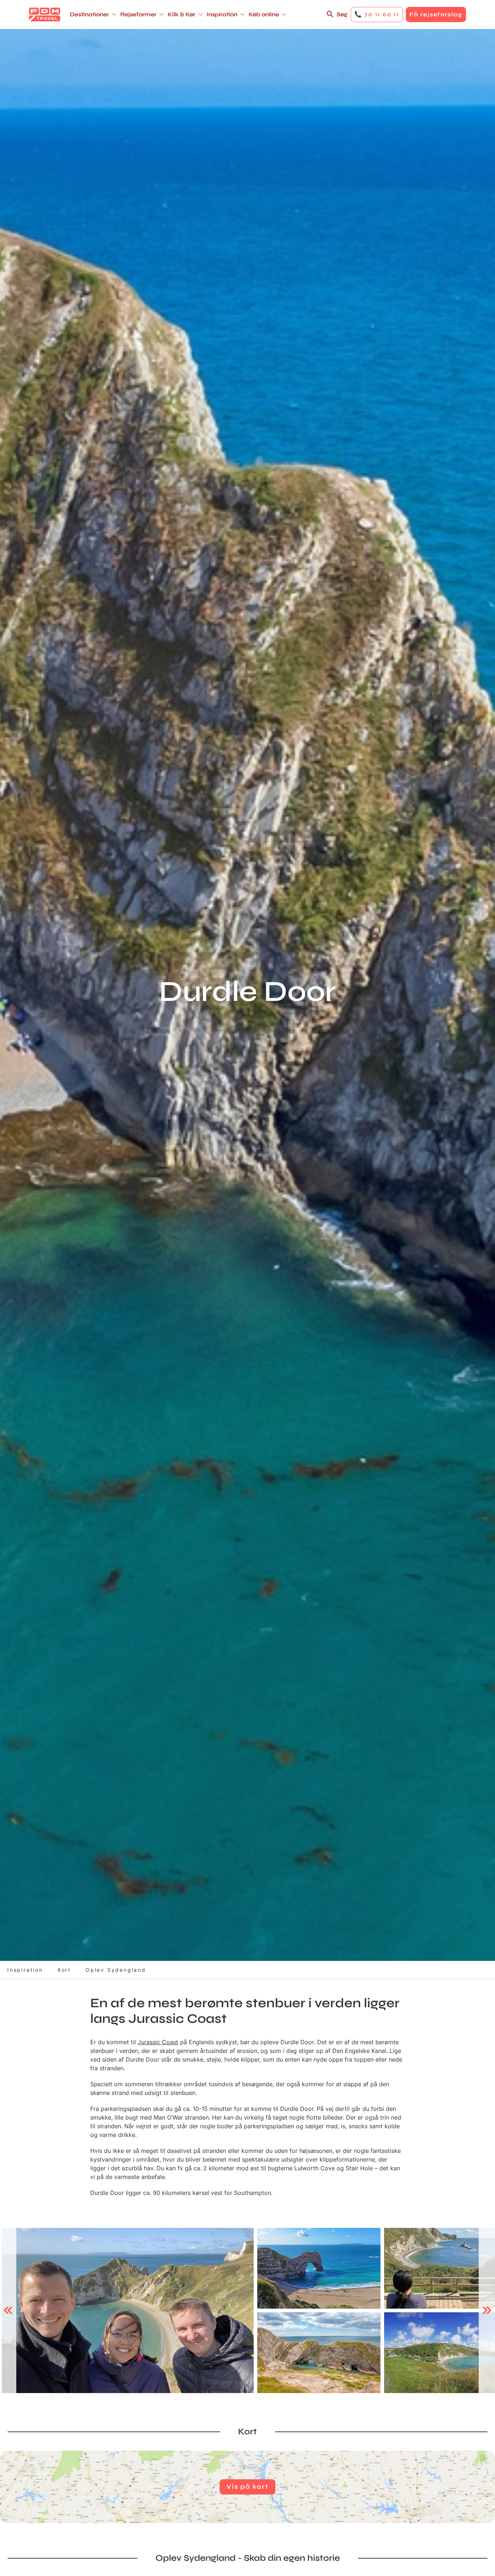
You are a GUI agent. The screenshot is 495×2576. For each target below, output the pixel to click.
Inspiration (25, 1970)
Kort (64, 1970)
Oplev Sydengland (116, 1970)
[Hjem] (45, 14)
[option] (128, 2311)
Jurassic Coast (158, 2042)
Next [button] (487, 2310)
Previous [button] (8, 2310)
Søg (342, 14)
